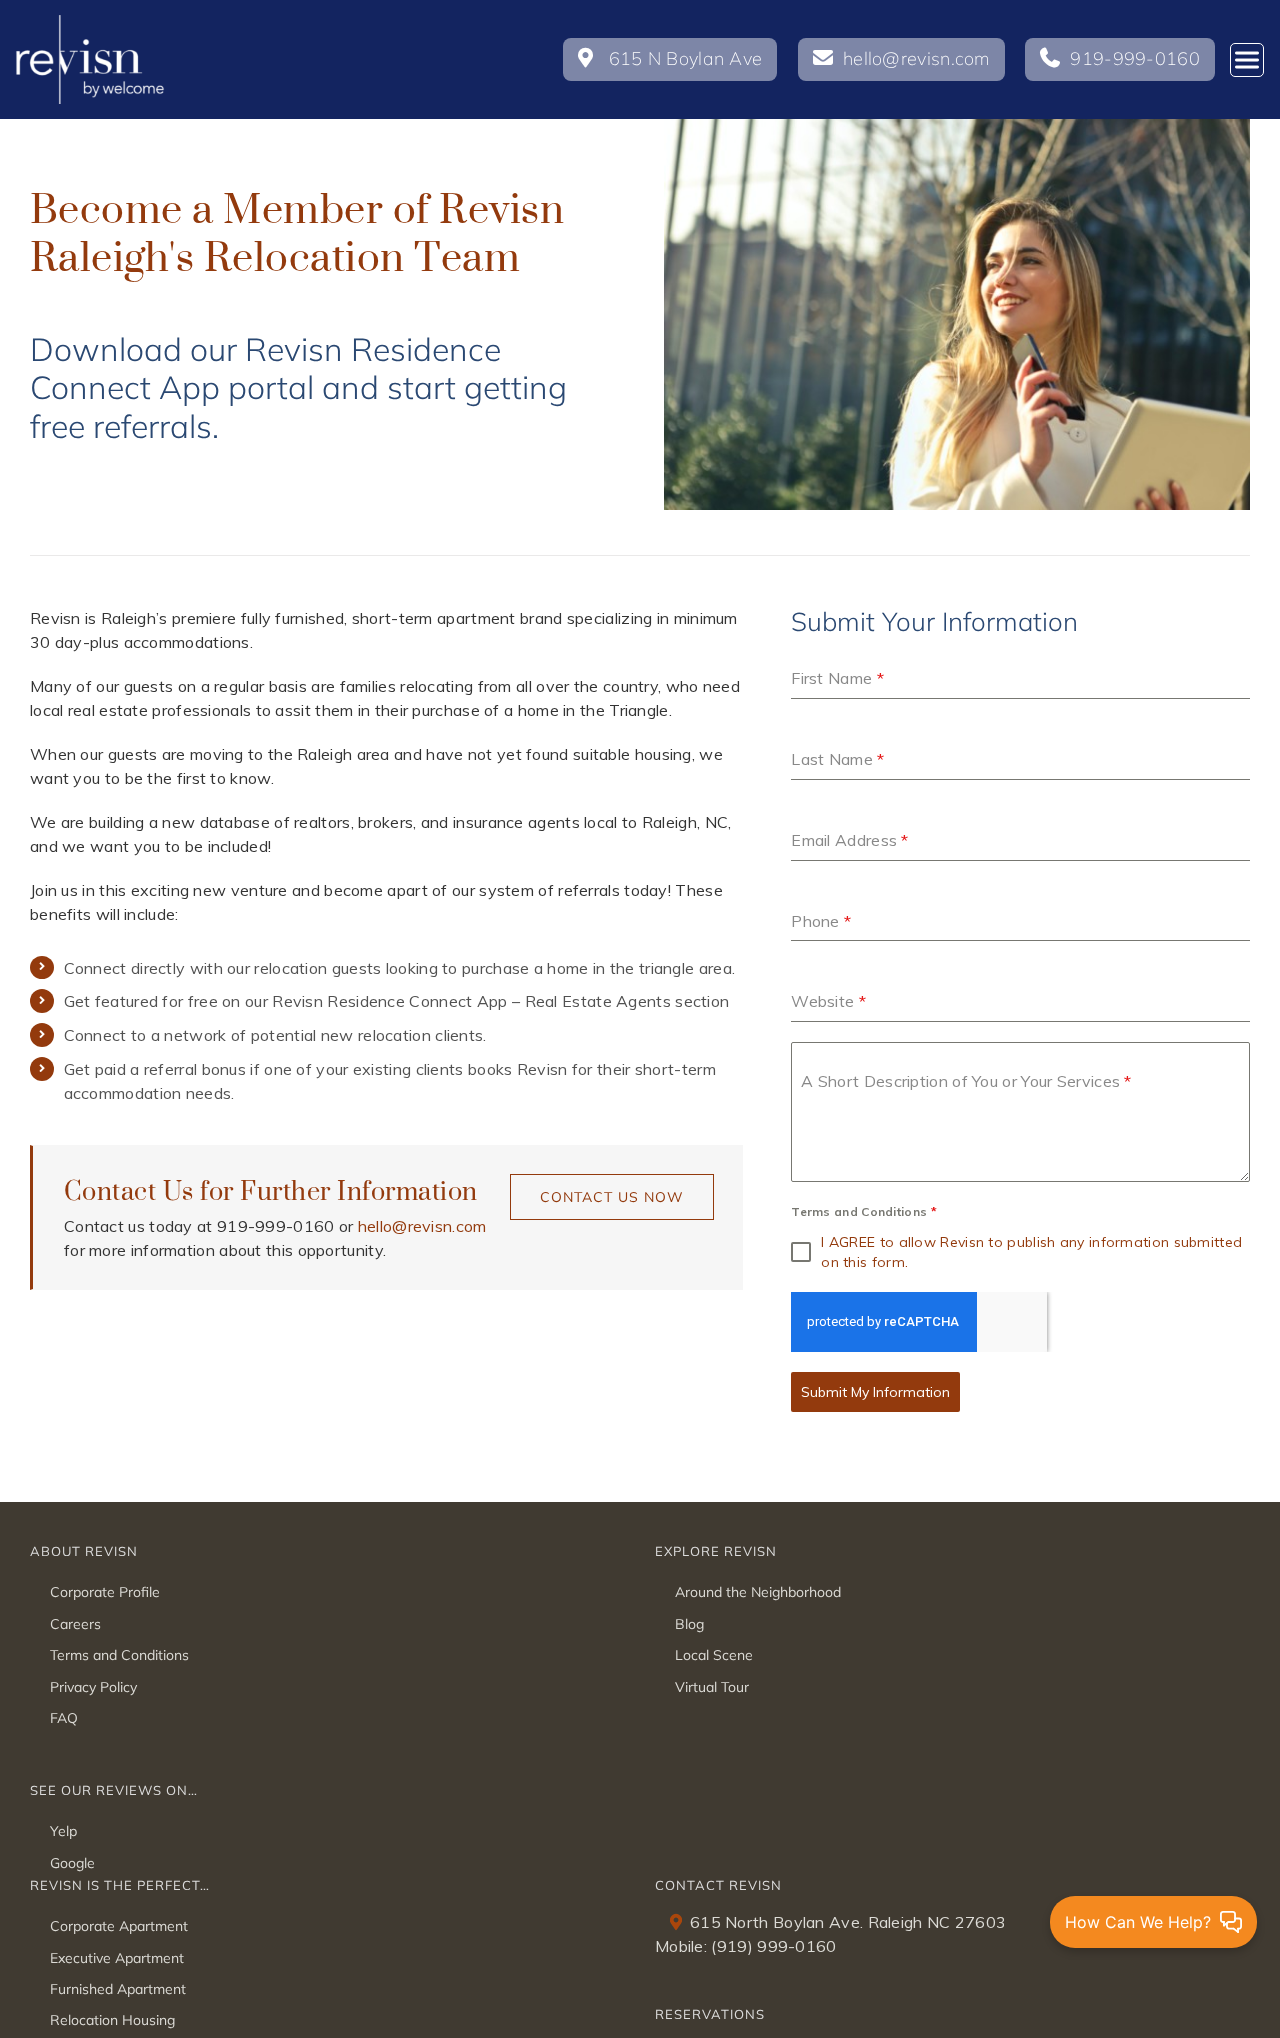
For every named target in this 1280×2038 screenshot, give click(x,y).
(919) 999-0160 (773, 1946)
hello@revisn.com (422, 1226)
